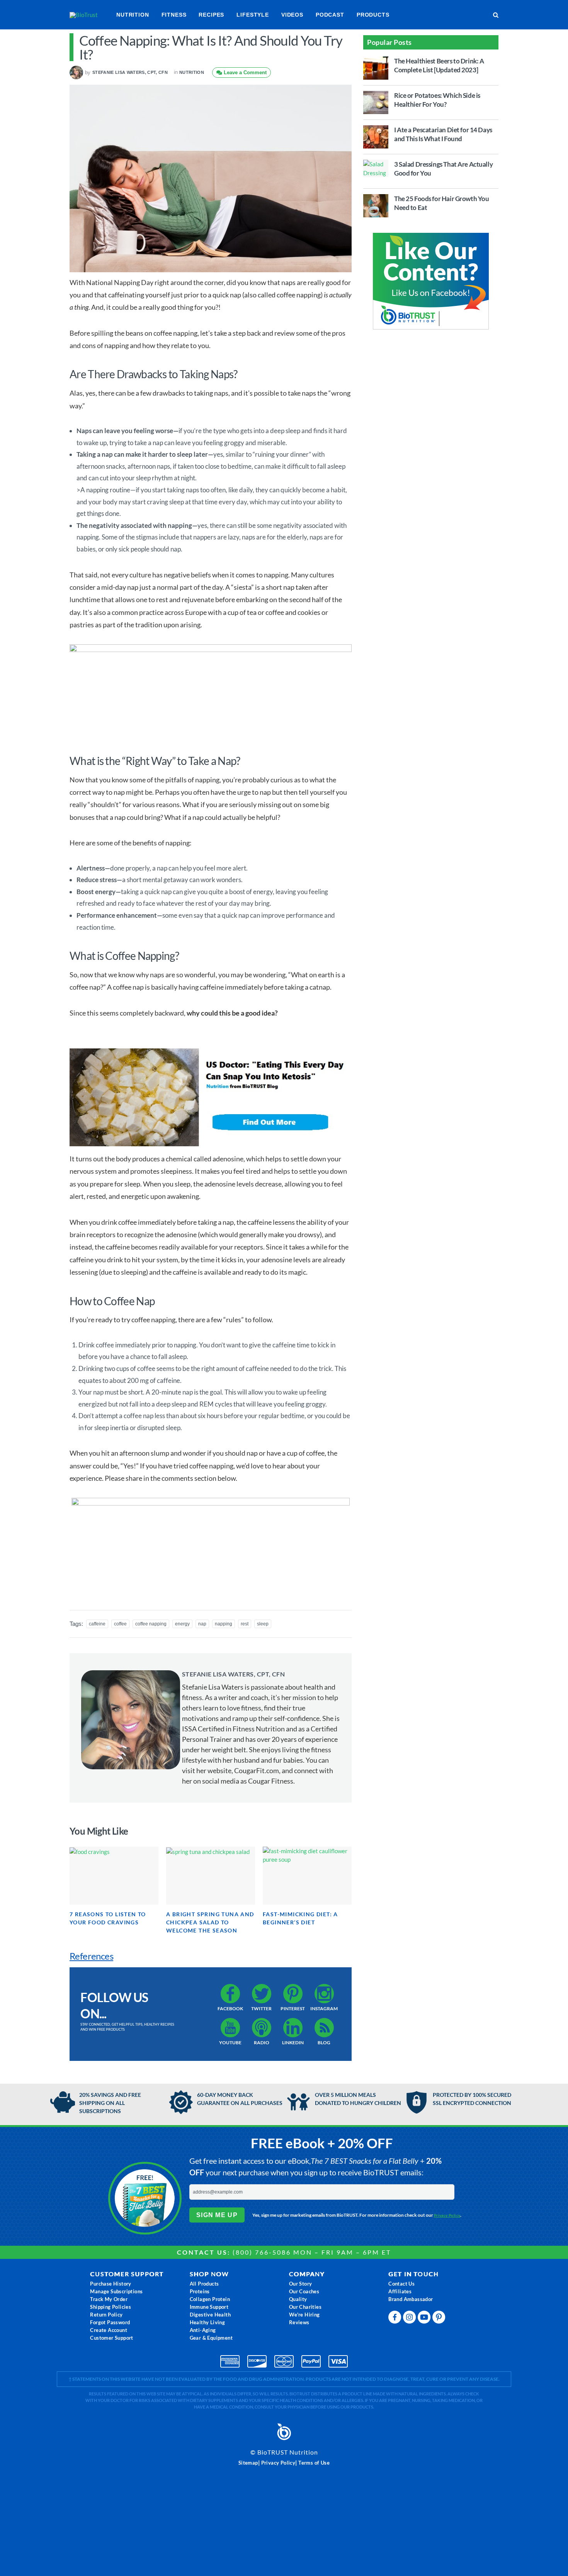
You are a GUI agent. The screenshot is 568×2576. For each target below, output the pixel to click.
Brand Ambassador (411, 2299)
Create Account (109, 2330)
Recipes (211, 15)
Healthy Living (207, 2322)
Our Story (301, 2284)
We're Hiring (304, 2315)
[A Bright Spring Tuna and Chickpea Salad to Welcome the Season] (211, 1876)
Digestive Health (210, 2315)
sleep (263, 1624)
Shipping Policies (111, 2307)
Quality (298, 2299)
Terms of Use (314, 2463)
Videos (292, 15)
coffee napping (151, 1624)
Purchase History (111, 2284)
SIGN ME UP (217, 2215)
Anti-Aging (203, 2330)
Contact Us (401, 2284)
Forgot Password (110, 2322)
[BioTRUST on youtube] (425, 2319)
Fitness (174, 15)
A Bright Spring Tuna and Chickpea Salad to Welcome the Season (210, 1922)
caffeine (97, 1624)
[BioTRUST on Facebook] (396, 2319)
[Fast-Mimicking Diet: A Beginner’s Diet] (307, 1876)
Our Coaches (304, 2291)
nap (202, 1624)
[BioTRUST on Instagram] (410, 2319)
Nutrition (133, 15)
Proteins (200, 2291)
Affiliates (400, 2291)
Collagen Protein (210, 2299)
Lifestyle (253, 15)
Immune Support (209, 2307)
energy (182, 1624)
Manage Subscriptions (116, 2291)
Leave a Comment (244, 73)
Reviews (299, 2322)
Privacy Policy (447, 2215)
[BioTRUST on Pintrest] (440, 2319)
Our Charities (305, 2307)
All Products (204, 2284)
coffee (120, 1624)
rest (245, 1624)
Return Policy (106, 2315)
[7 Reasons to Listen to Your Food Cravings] (114, 1876)
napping (224, 1624)
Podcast (330, 15)
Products (373, 15)
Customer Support (111, 2338)
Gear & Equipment (211, 2338)
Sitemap (248, 2463)
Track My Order (109, 2299)
